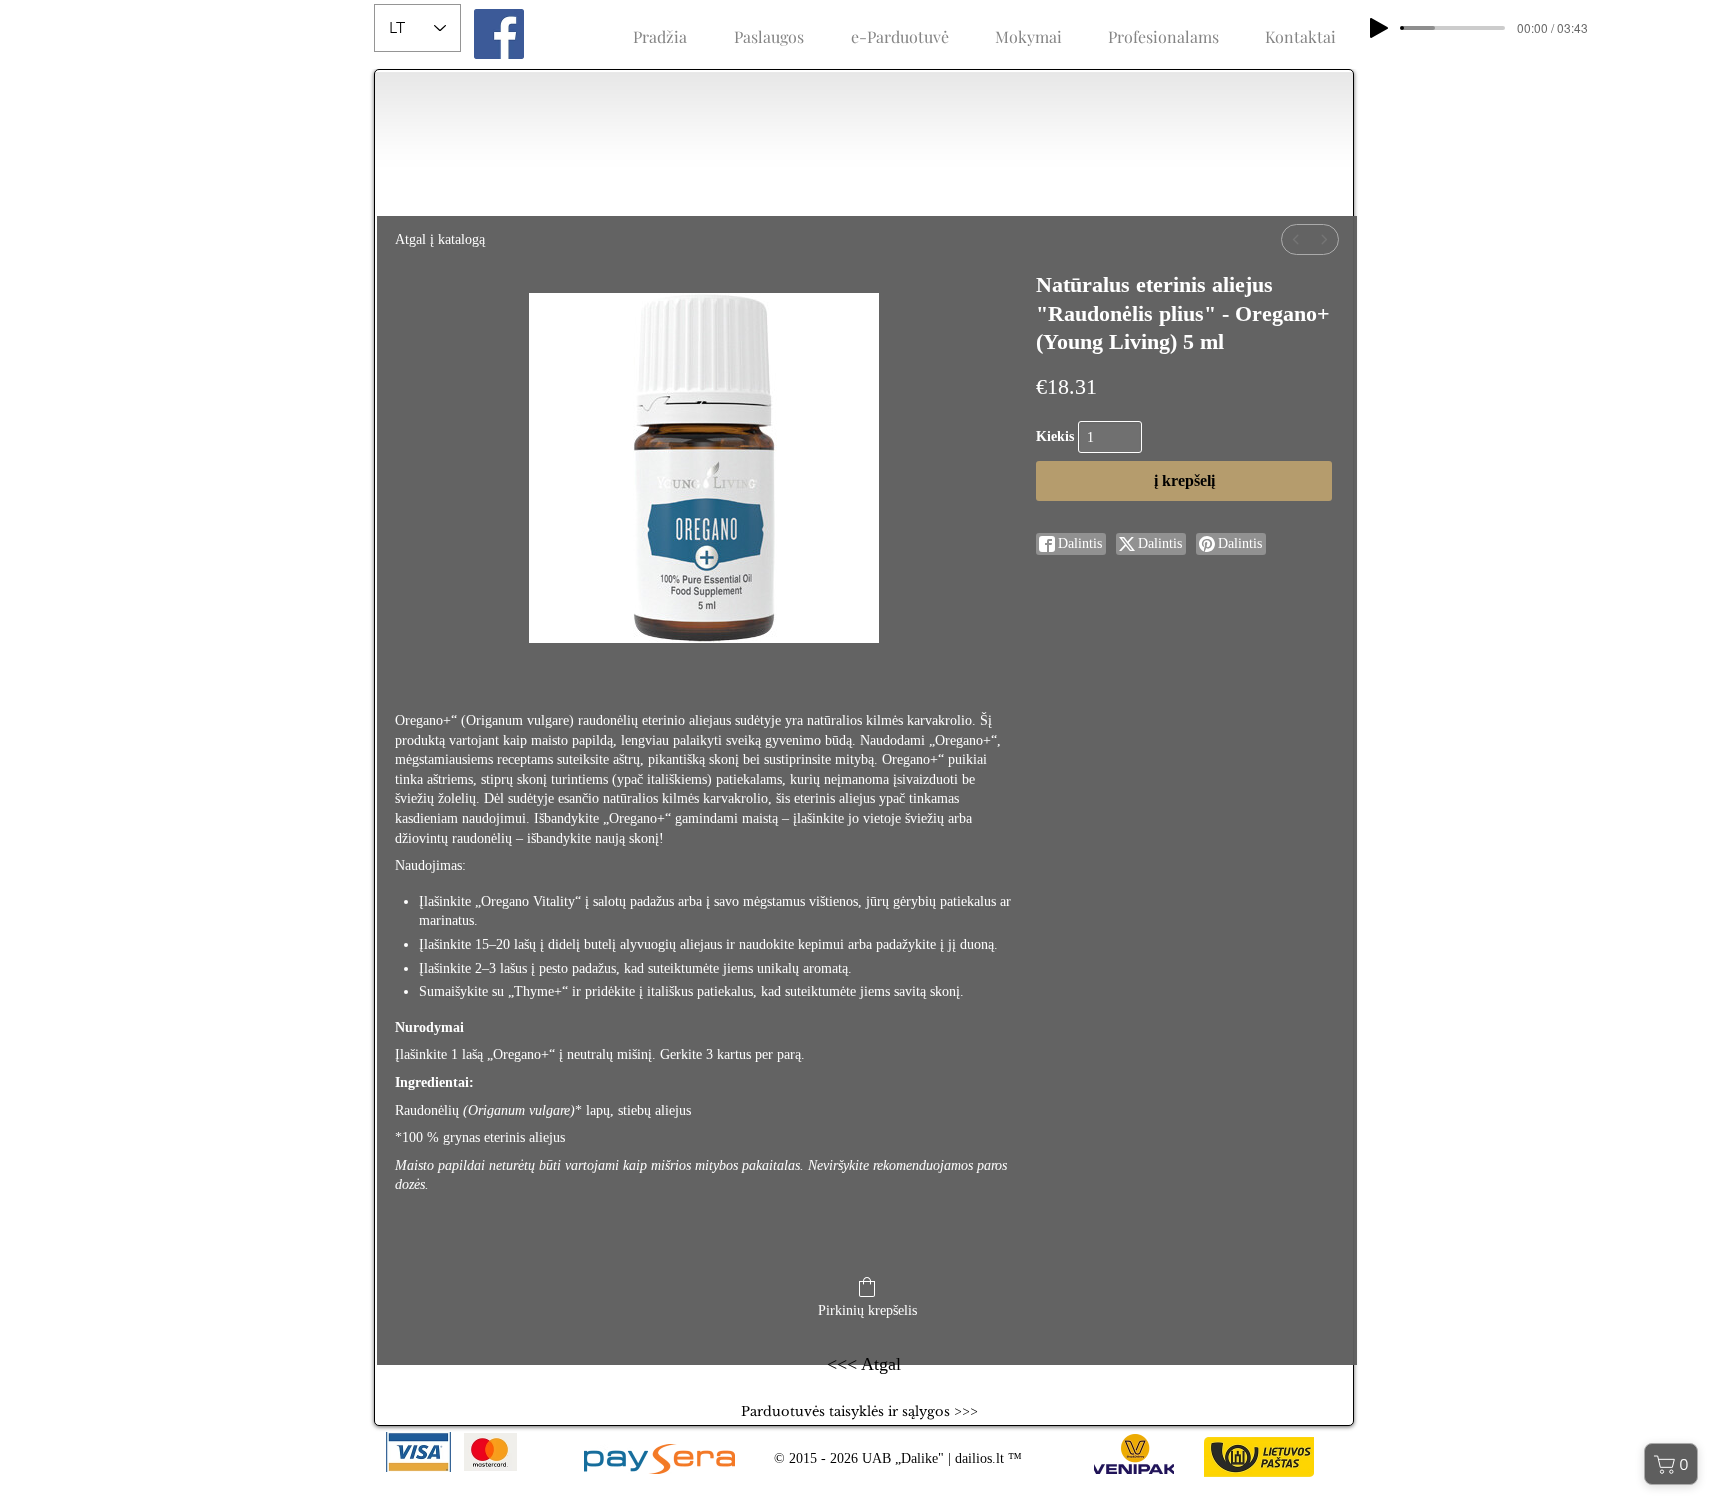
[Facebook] (499, 34)
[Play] (1379, 28)
